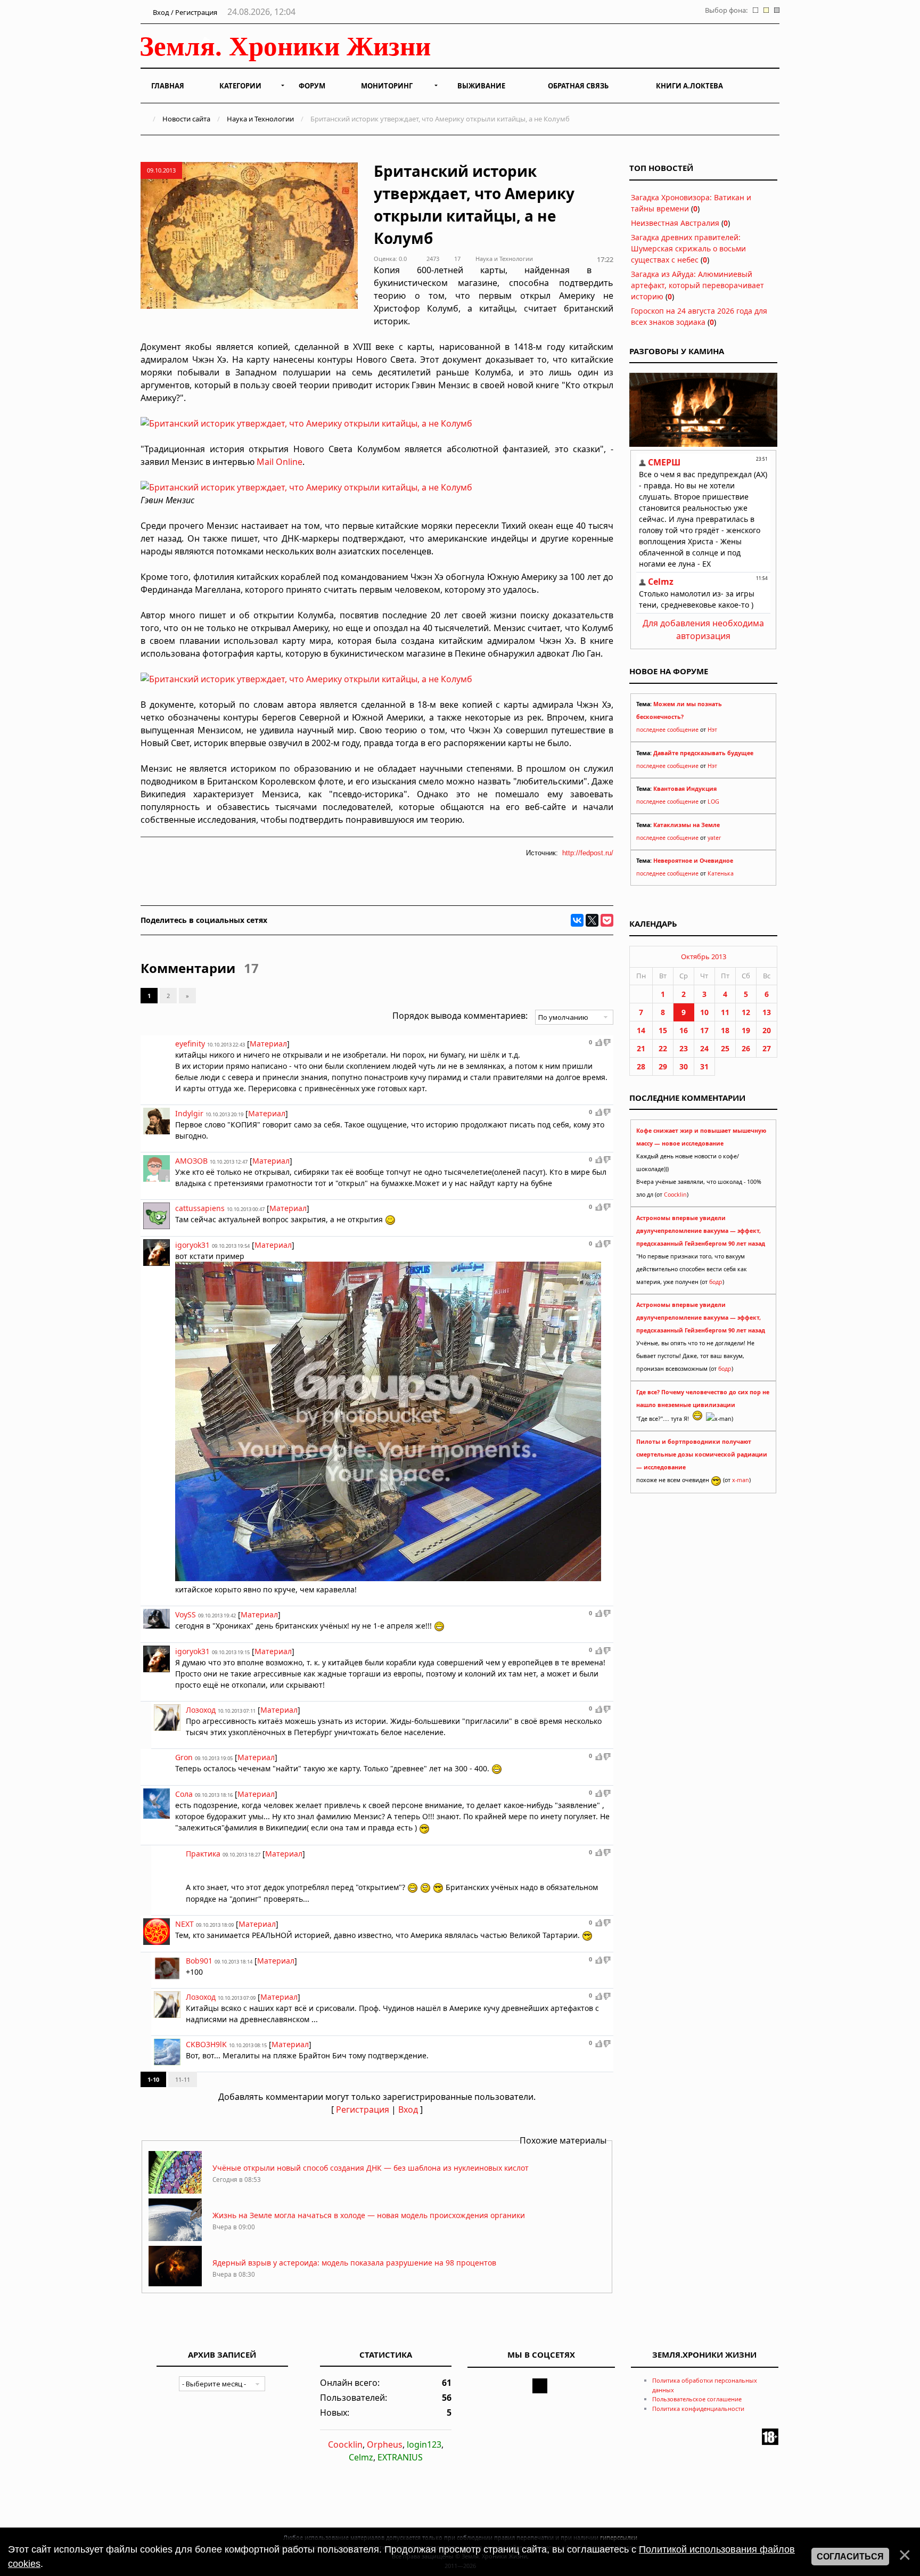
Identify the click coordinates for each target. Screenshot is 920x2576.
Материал (268, 1044)
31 (704, 1066)
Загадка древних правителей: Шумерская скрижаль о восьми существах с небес (688, 248)
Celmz (361, 2457)
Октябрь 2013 (704, 956)
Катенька (721, 873)
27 (767, 1048)
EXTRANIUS (400, 2457)
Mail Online (280, 462)
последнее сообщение (667, 730)
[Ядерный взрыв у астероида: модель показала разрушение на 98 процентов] (175, 2285)
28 (641, 1066)
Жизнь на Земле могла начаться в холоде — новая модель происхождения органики (369, 2215)
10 (704, 1012)
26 (746, 1048)
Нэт (712, 730)
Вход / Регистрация (184, 12)
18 (725, 1030)
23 (684, 1048)
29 (663, 1066)
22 (663, 1048)
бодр (716, 1282)
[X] (592, 920)
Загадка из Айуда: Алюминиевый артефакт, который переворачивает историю (697, 285)
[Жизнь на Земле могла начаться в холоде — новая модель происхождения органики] (175, 2238)
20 (767, 1030)
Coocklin (675, 1195)
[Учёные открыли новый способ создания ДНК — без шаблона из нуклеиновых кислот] (175, 2191)
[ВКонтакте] (577, 920)
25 (725, 1048)
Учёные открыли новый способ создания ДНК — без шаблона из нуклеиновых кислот (371, 2168)
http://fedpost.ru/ (588, 853)
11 (725, 1012)
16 (684, 1030)
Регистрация (363, 2109)
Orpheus (385, 2444)
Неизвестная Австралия (675, 223)
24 (704, 1048)
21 (641, 1048)
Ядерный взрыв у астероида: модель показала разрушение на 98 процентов (354, 2263)
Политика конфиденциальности (698, 2409)
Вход (408, 2109)
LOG (713, 802)
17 (704, 1030)
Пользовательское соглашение (697, 2399)
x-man (741, 1480)
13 (767, 1012)
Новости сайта (186, 119)
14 (641, 1030)
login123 (424, 2444)
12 (746, 1012)
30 (684, 1066)
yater (714, 838)
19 (746, 1030)
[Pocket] (607, 920)
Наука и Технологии (260, 119)
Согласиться (850, 2557)
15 (663, 1030)
